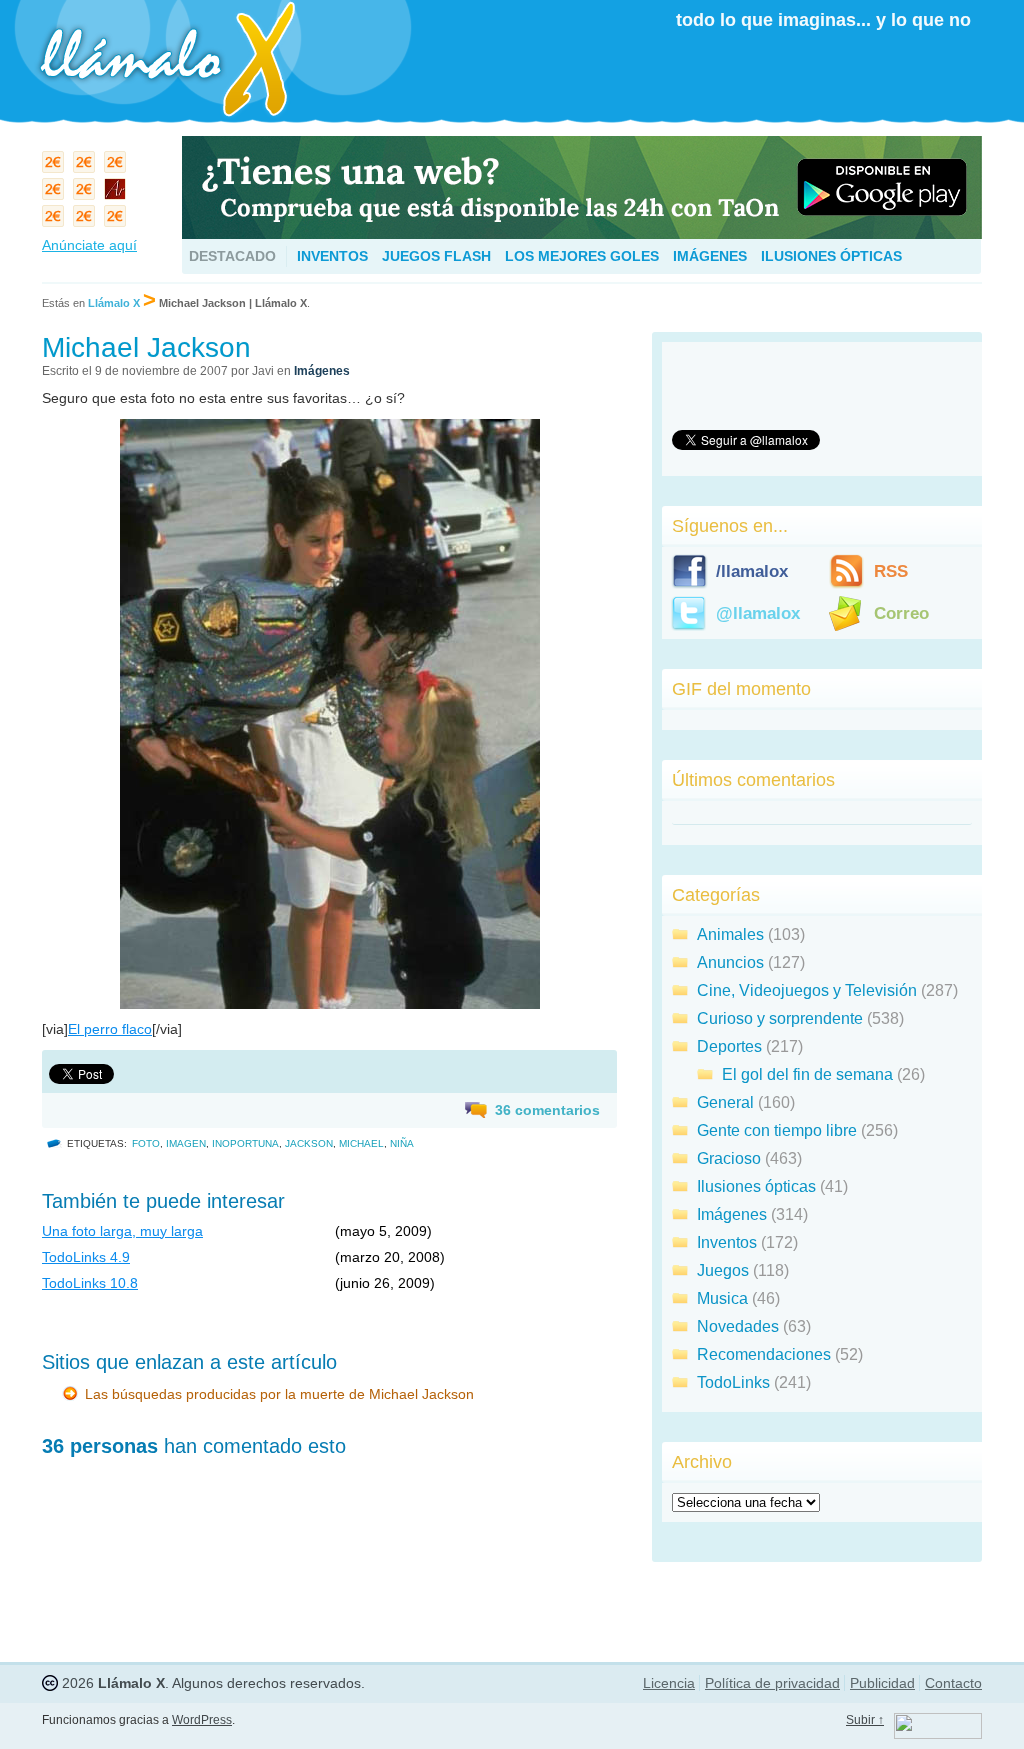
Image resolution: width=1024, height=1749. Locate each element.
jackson (309, 1143)
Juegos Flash (436, 256)
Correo (901, 613)
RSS (891, 571)
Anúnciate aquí (89, 245)
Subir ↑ (865, 1720)
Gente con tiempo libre (777, 1130)
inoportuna (245, 1143)
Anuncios (730, 962)
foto (146, 1143)
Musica (722, 1298)
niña (402, 1143)
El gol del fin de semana (807, 1074)
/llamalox (752, 571)
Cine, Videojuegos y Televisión (807, 990)
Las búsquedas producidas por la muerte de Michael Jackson (279, 1394)
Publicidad (882, 1683)
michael (361, 1143)
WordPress (202, 1720)
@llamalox (758, 613)
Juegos (723, 1270)
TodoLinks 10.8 (90, 1283)
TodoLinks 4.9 (86, 1257)
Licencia (669, 1683)
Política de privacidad (772, 1683)
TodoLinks (733, 1382)
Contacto (953, 1683)
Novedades (738, 1326)
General (725, 1102)
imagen (186, 1143)
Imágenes (710, 256)
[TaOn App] (582, 233)
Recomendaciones (764, 1354)
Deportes (729, 1046)
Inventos (332, 256)
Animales (730, 934)
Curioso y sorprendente (780, 1018)
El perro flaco (110, 1029)
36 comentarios (547, 1110)
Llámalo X (114, 303)
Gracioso (729, 1158)
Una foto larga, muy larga (122, 1231)
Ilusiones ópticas (831, 256)
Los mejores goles (582, 256)
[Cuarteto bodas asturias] (117, 193)
